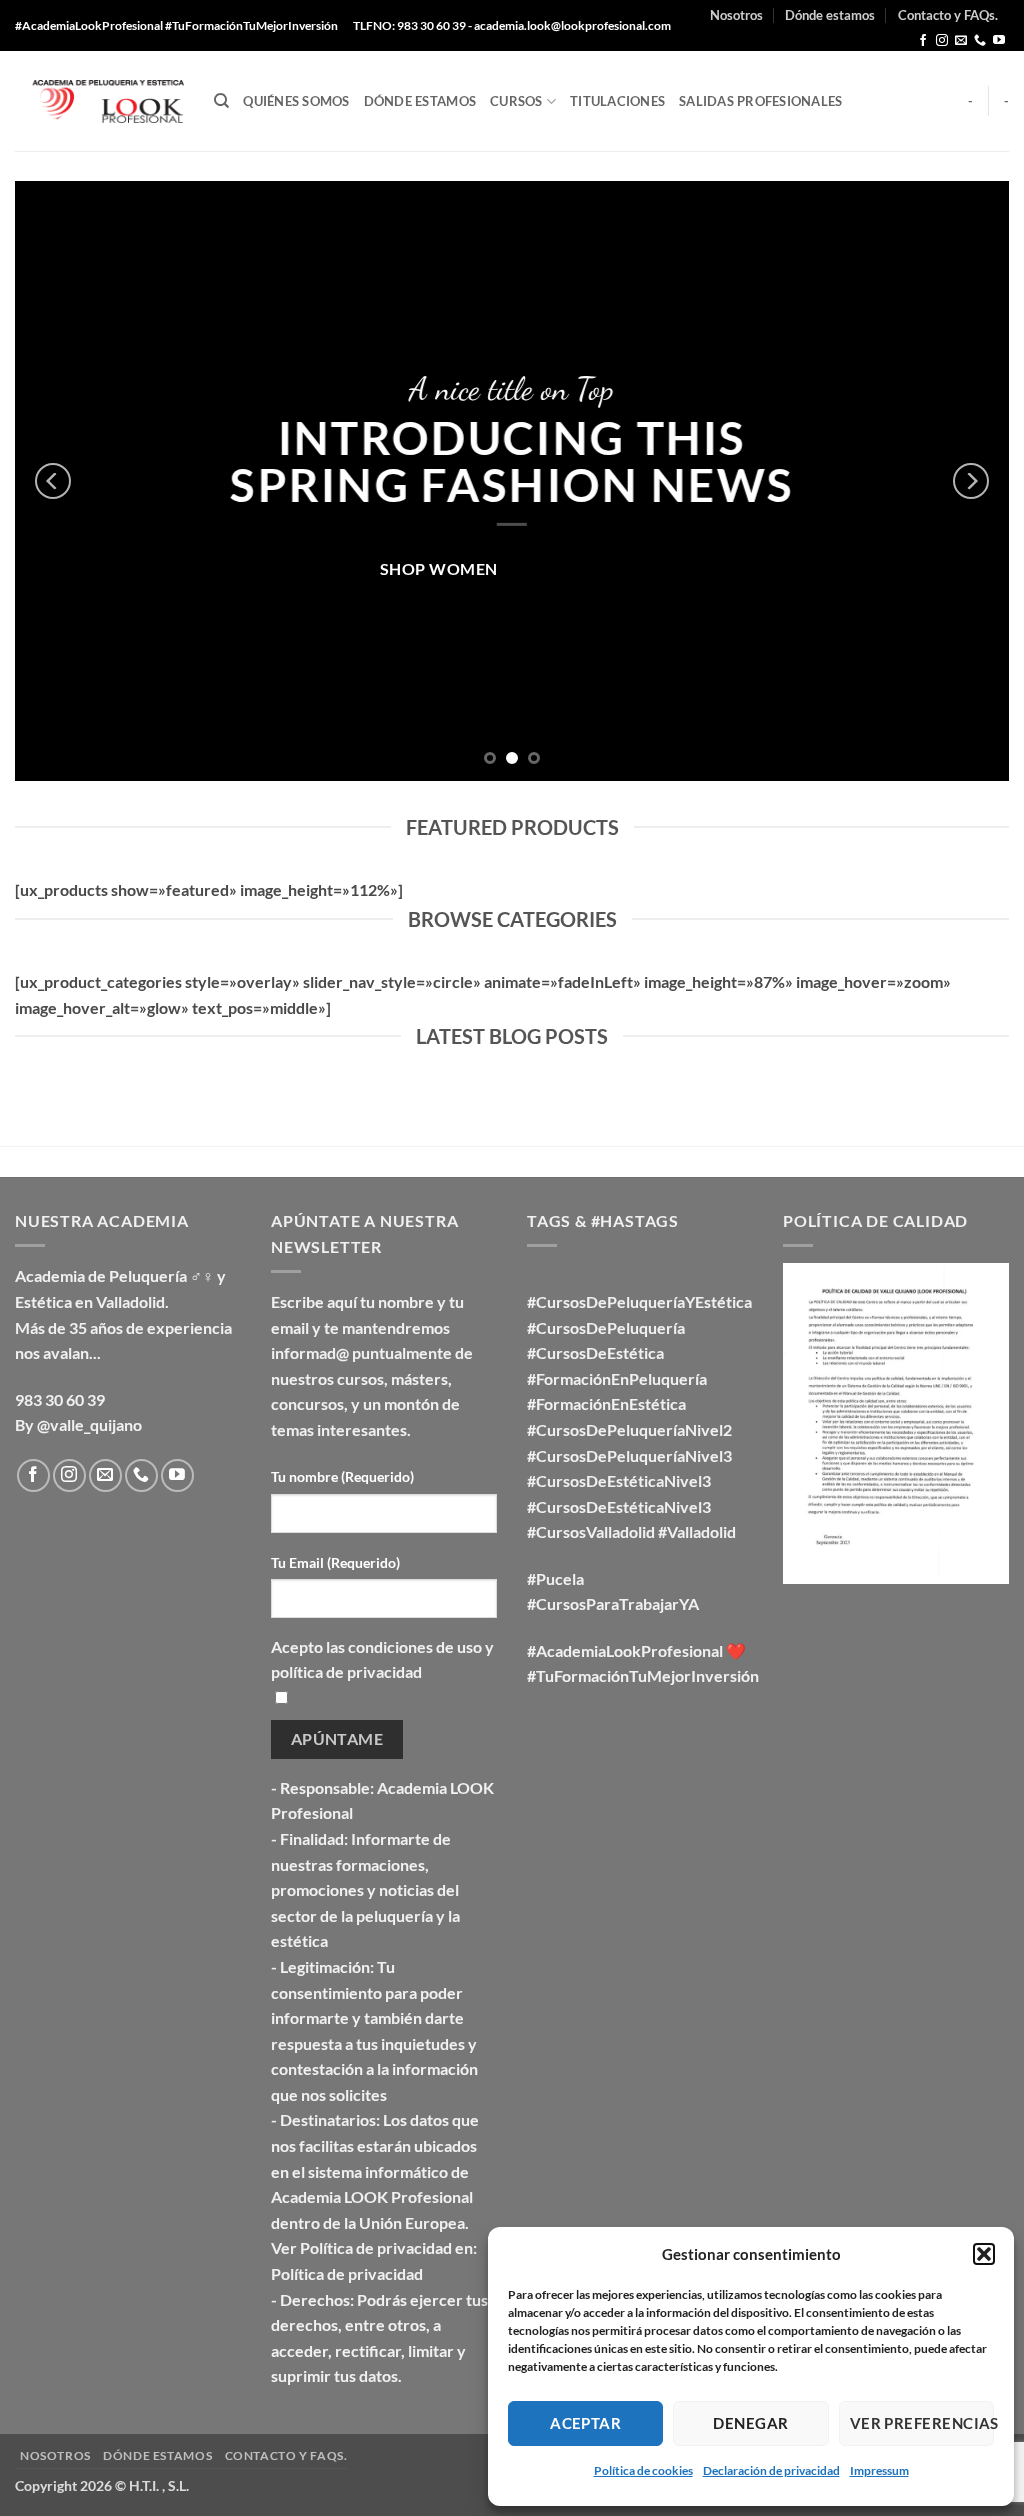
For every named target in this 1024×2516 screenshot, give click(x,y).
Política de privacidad (347, 2273)
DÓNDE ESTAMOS (420, 101)
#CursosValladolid (591, 1531)
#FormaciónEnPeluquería (617, 1378)
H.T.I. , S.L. (159, 2485)
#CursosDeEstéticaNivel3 (619, 1480)
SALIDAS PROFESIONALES (760, 101)
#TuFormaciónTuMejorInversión (643, 1675)
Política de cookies (643, 2470)
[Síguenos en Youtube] (999, 41)
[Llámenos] (980, 41)
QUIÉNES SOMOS (296, 101)
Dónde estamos (830, 15)
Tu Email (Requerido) (335, 1562)
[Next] (971, 481)
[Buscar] (221, 101)
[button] (984, 2254)
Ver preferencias (922, 2423)
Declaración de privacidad (771, 2470)
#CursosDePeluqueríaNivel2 (629, 1429)
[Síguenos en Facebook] (923, 41)
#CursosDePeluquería (606, 1327)
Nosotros (736, 15)
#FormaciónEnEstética (606, 1403)
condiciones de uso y (421, 1646)
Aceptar (585, 2423)
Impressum (879, 2470)
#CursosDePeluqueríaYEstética (639, 1301)
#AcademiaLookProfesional (625, 1650)
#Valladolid (697, 1531)
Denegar (750, 2423)
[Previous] (53, 481)
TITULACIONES (617, 101)
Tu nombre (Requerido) (342, 1476)
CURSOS (516, 101)
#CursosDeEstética (595, 1352)
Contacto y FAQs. (948, 15)
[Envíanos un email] (961, 41)
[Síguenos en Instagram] (942, 41)
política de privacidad (346, 1671)
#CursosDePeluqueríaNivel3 (629, 1455)
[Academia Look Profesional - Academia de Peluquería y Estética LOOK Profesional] (99, 101)
